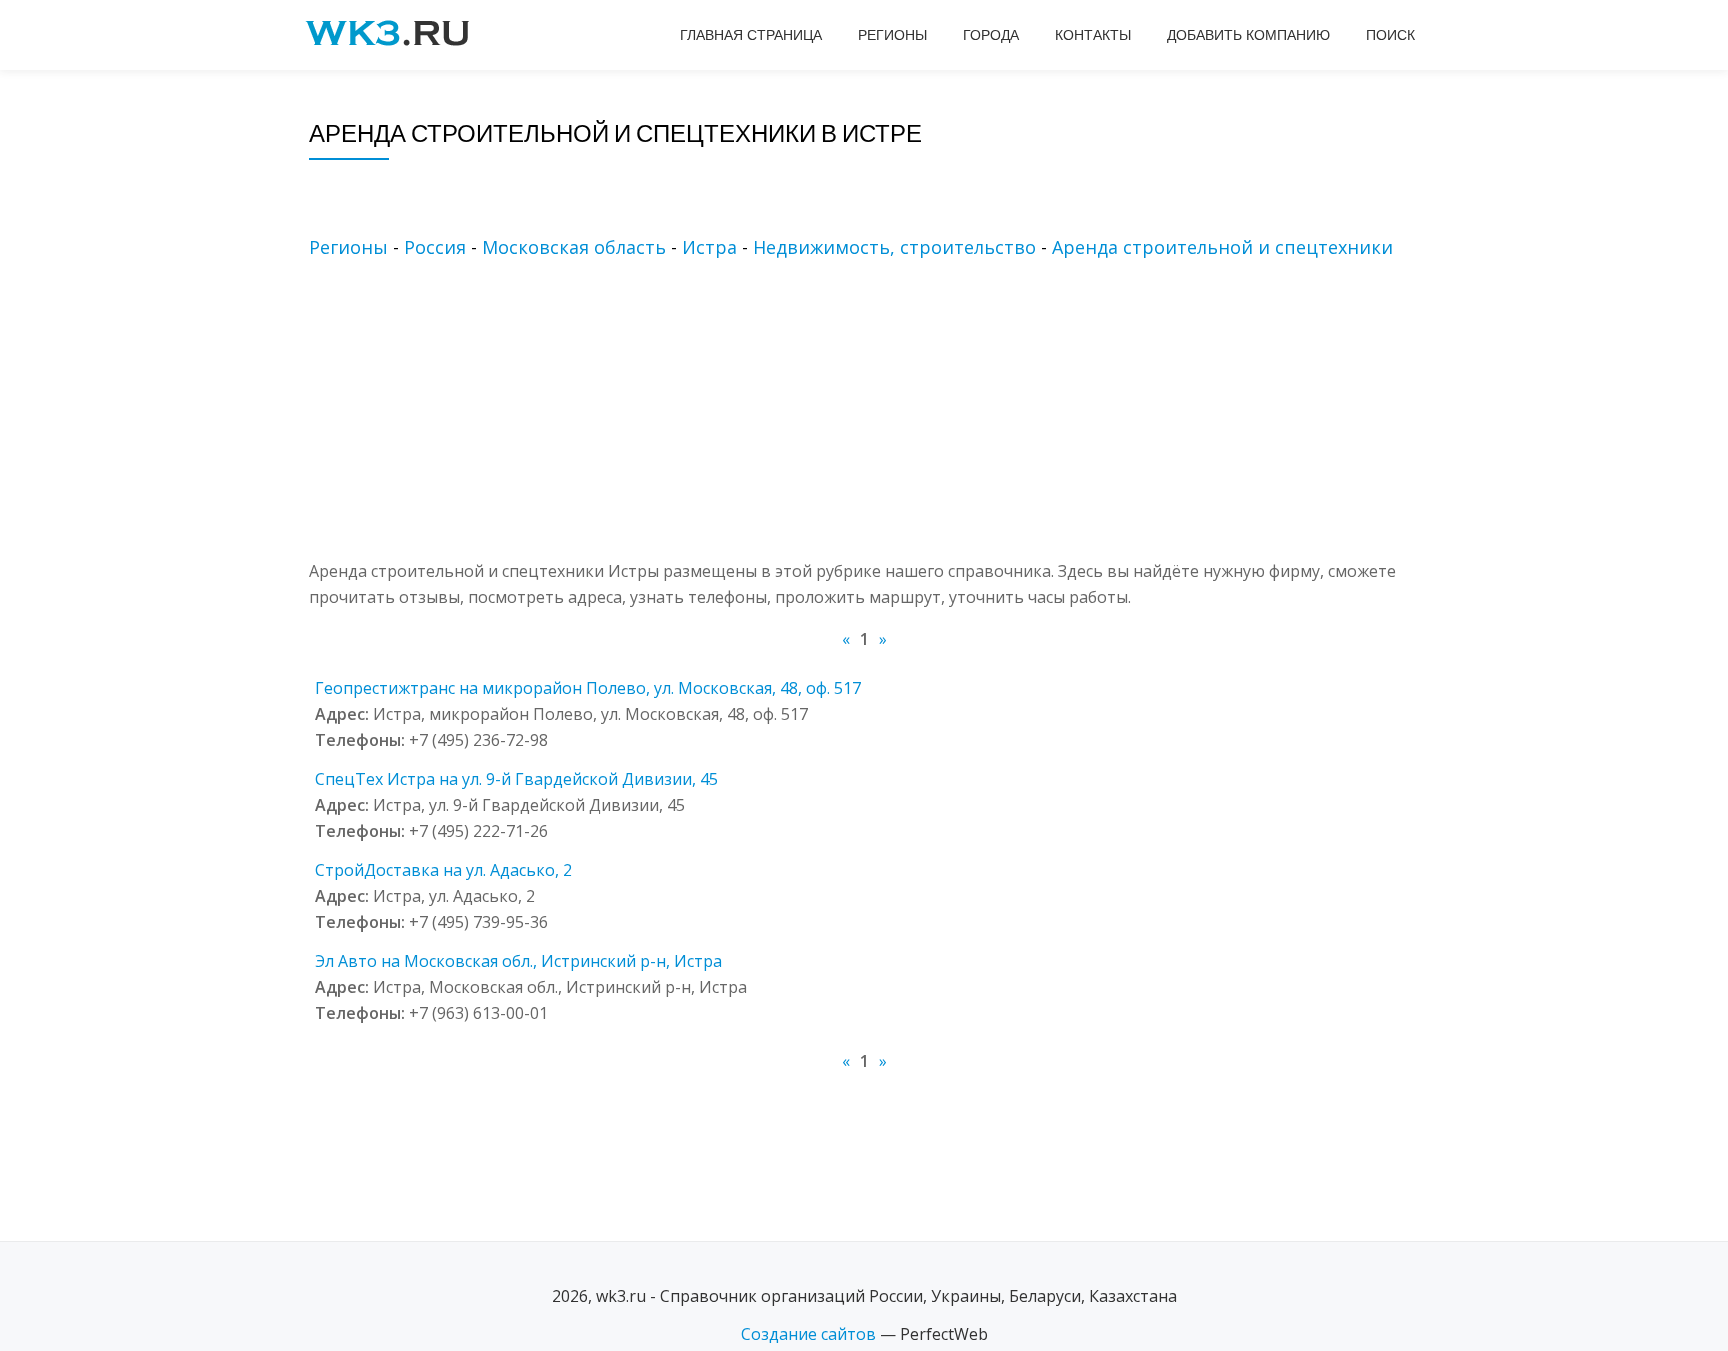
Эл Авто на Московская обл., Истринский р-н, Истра (518, 961)
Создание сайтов (808, 1334)
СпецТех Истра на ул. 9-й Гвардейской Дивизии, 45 (516, 779)
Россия (435, 247)
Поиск (1390, 35)
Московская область (574, 247)
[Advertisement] (894, 418)
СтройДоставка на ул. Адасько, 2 (443, 870)
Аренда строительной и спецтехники (1222, 247)
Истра (709, 247)
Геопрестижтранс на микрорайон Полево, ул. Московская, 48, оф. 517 (588, 688)
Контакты (1093, 35)
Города (991, 35)
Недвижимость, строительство (894, 247)
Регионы (892, 35)
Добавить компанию (1248, 35)
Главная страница (751, 35)
